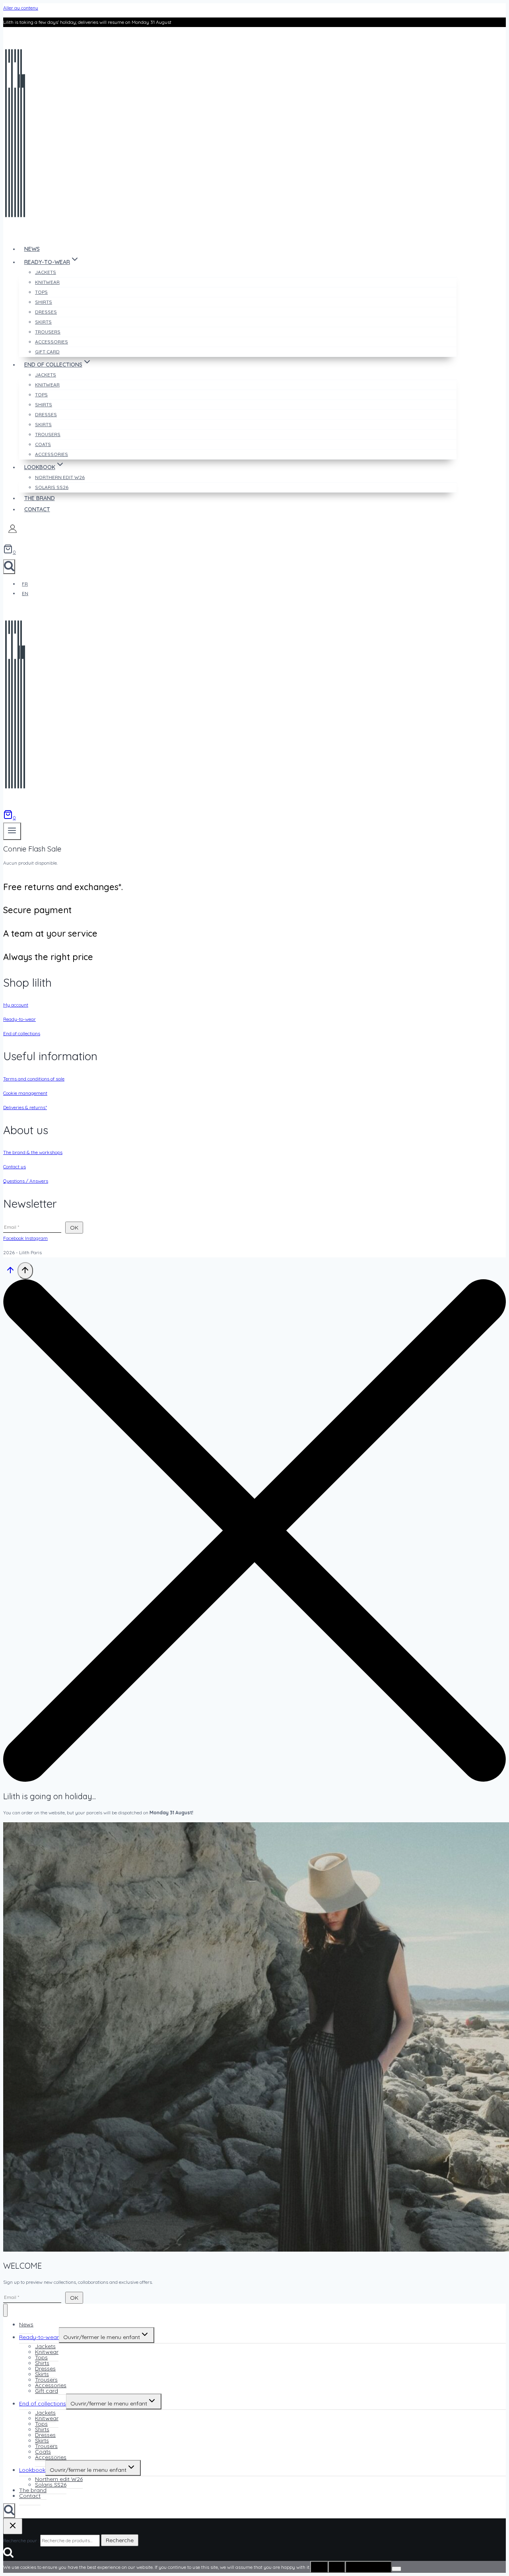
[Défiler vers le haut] (10, 1273)
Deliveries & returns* (25, 1107)
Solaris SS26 (52, 487)
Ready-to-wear (19, 1019)
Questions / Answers (26, 1181)
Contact (37, 509)
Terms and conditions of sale (34, 1079)
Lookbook (32, 2470)
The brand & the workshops (33, 1152)
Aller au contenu (21, 8)
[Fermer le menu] (5, 2310)
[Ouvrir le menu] (12, 831)
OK (319, 2567)
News (32, 249)
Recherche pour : (21, 2540)
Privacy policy (368, 2567)
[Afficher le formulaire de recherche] (9, 567)
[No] (396, 2569)
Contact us (15, 1167)
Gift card (47, 352)
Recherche (120, 2540)
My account (16, 1005)
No (337, 2567)
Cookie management (25, 1093)
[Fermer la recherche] (13, 2526)
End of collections (22, 1033)
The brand (40, 498)
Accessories (51, 454)
